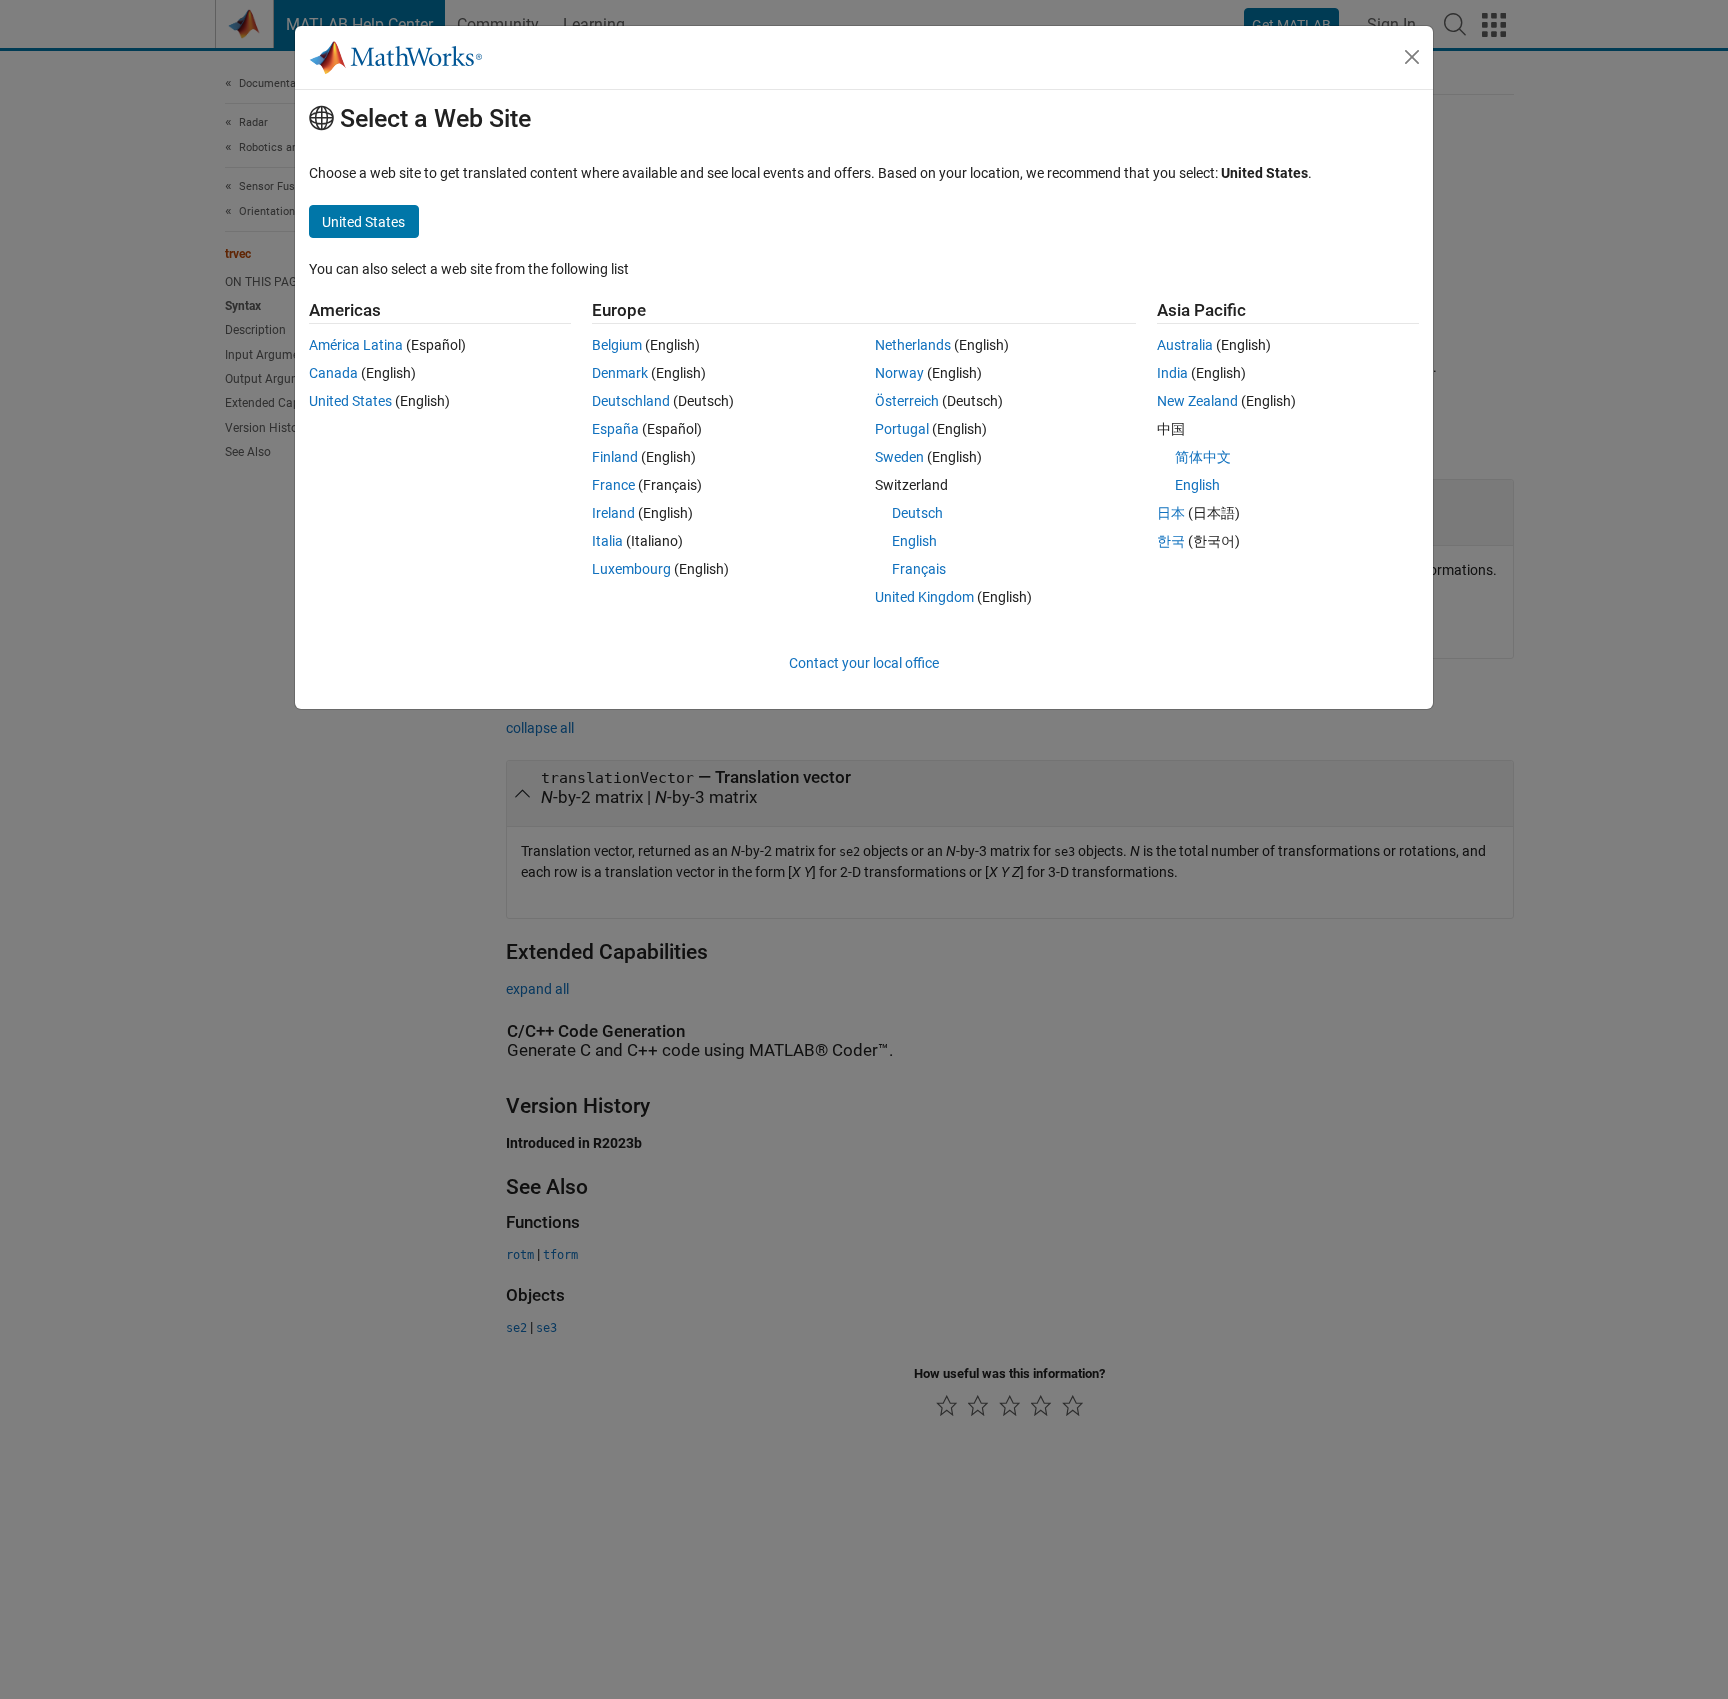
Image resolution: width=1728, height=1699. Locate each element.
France (613, 485)
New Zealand (1197, 401)
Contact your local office (864, 663)
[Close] (1412, 57)
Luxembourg (631, 569)
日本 (1171, 513)
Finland (615, 457)
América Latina (356, 345)
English (914, 541)
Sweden (899, 457)
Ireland (613, 513)
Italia (607, 541)
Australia (1185, 345)
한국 (1171, 541)
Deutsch (917, 513)
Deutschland (631, 401)
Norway (899, 373)
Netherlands (913, 345)
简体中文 (1203, 457)
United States (350, 401)
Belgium (617, 345)
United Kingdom (924, 597)
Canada (333, 373)
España (615, 429)
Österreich (907, 401)
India (1172, 373)
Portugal (902, 429)
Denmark (620, 373)
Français (919, 569)
